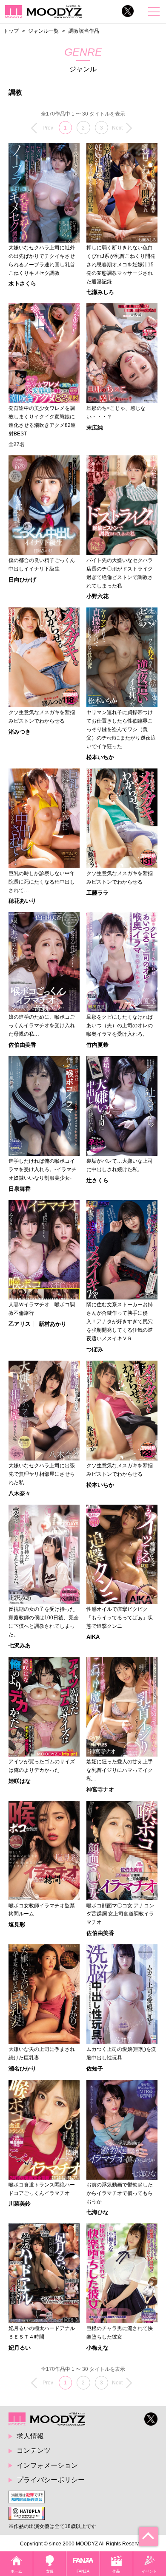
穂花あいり (22, 901)
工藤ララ (97, 893)
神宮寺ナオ (100, 1789)
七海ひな (97, 2212)
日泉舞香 (20, 1189)
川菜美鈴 (20, 2204)
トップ (11, 31)
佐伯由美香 (22, 1045)
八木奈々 (20, 1493)
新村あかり (53, 1324)
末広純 (95, 428)
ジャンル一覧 (43, 31)
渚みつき (20, 732)
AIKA (93, 1637)
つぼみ (95, 1349)
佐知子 (95, 2069)
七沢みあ (20, 1645)
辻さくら (97, 1180)
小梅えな (97, 2348)
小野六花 (97, 596)
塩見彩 (17, 1925)
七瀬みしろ (100, 292)
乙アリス (20, 1324)
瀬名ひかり (22, 2069)
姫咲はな (20, 1781)
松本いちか (100, 757)
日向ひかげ (22, 580)
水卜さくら (22, 284)
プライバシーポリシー (51, 2480)
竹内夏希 (97, 1045)
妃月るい (20, 2348)
